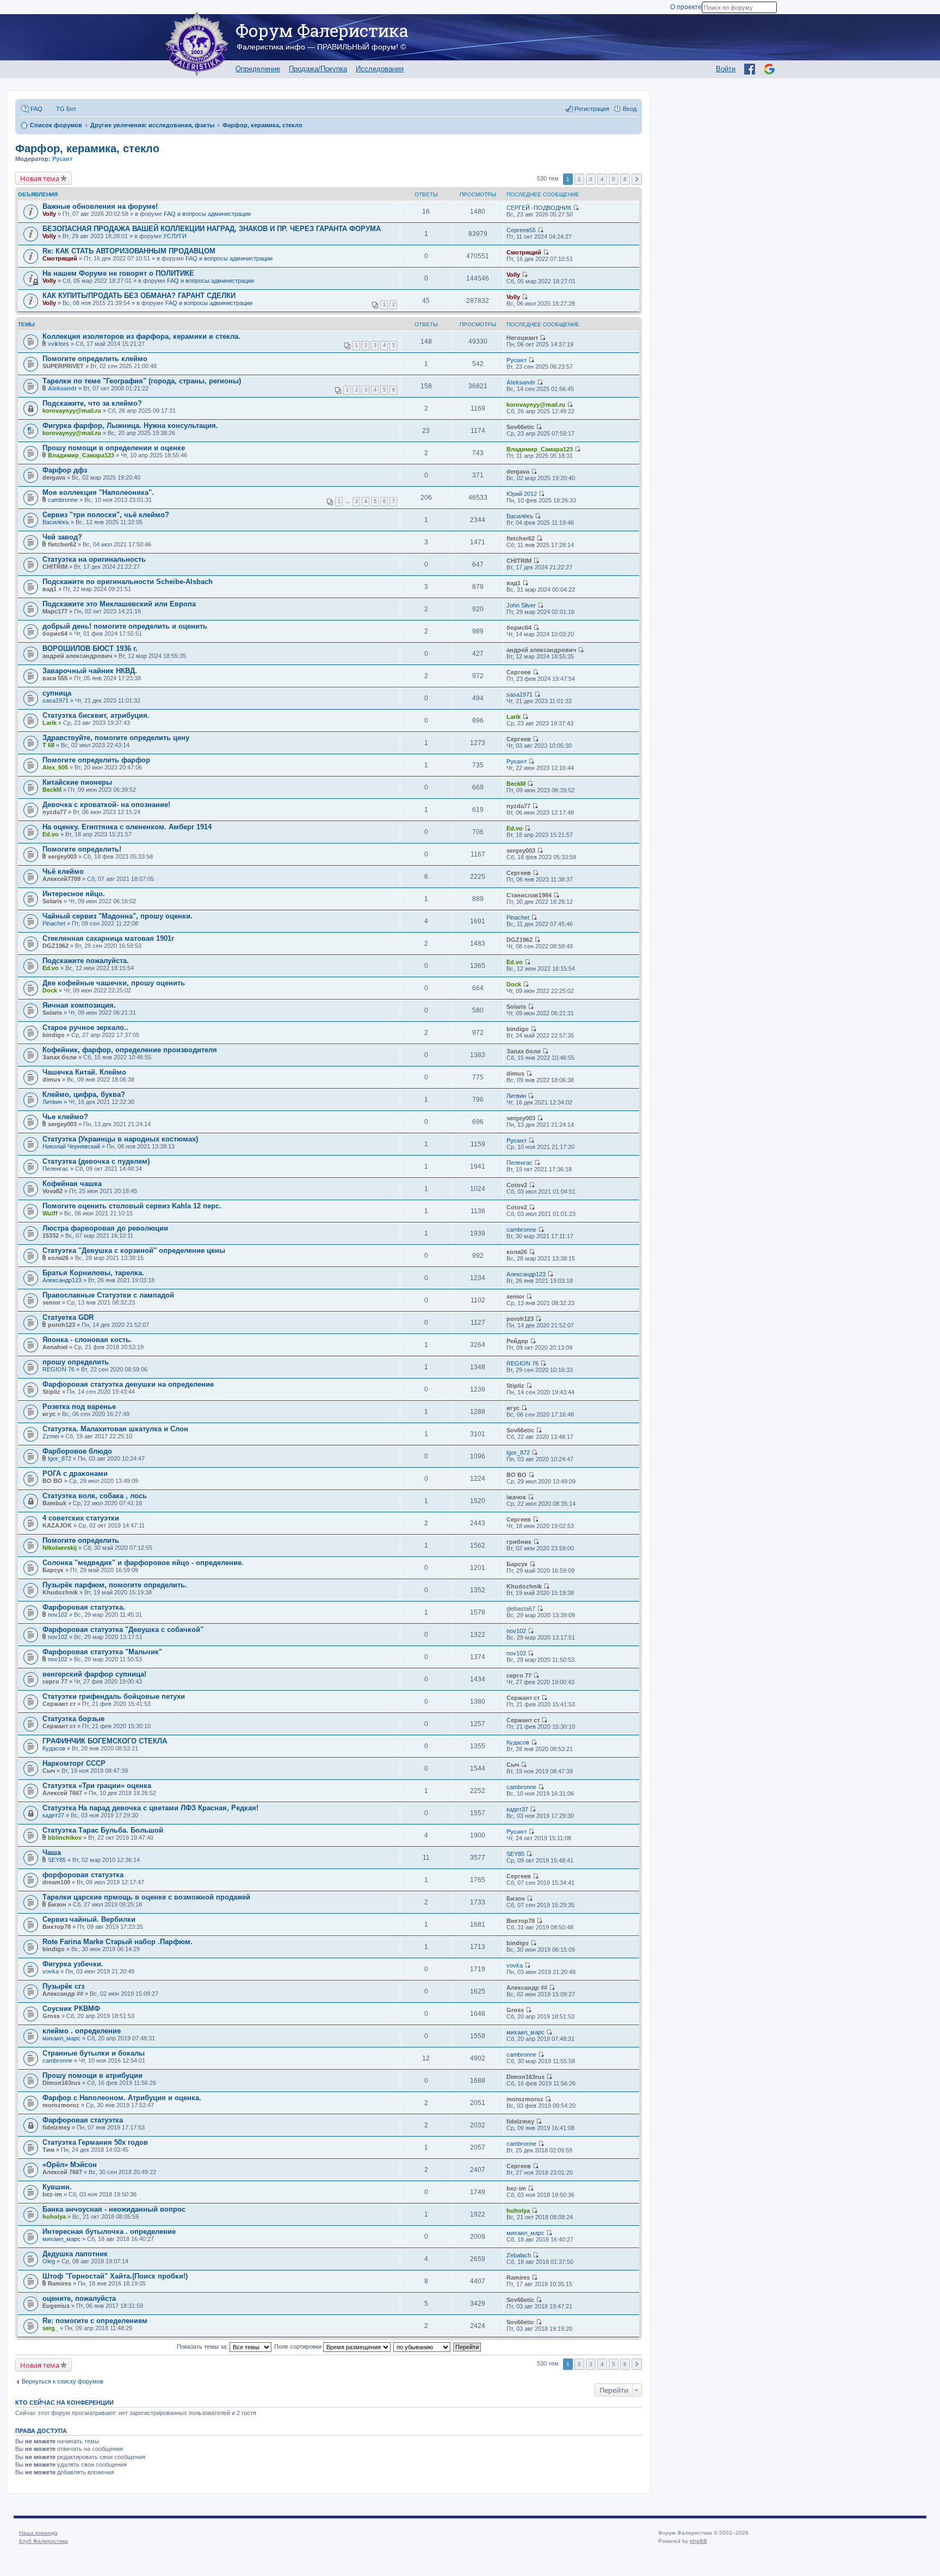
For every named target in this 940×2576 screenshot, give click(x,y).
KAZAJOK (57, 1525)
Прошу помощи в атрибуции (92, 2075)
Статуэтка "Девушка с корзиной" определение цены (134, 1250)
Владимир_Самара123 (81, 455)
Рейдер (517, 1341)
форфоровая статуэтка (83, 1875)
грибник (519, 1542)
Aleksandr (62, 388)
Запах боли (60, 1057)
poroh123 (61, 1325)
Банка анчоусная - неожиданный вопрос (114, 2209)
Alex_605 (55, 767)
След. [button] (637, 179)
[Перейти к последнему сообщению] (576, 208)
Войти (726, 69)
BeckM (52, 790)
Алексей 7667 (62, 1793)
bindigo (54, 1035)
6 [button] (625, 179)
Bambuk (54, 1503)
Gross (51, 2016)
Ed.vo (51, 834)
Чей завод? (62, 537)
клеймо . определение (82, 2031)
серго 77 (55, 1681)
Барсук (53, 1570)
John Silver (521, 605)
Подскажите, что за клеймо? (92, 403)
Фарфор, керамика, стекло (87, 148)
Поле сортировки (299, 2347)
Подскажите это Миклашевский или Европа (119, 604)
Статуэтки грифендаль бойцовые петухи (114, 1696)
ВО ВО (52, 1481)
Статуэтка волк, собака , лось (95, 1496)
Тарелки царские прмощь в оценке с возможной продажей (146, 1897)
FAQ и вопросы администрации (207, 214)
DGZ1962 (55, 946)
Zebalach (519, 2255)
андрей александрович (77, 656)
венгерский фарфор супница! (94, 1674)
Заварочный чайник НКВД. (90, 671)
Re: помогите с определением (95, 2321)
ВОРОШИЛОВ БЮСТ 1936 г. (90, 648)
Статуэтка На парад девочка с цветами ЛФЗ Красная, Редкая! (150, 1808)
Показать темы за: (203, 2347)
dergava (54, 477)
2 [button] (579, 179)
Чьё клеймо (63, 871)
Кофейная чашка (72, 1184)
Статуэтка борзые (73, 1719)
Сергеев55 (521, 230)
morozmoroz (61, 2105)
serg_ (50, 2328)
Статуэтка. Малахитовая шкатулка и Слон (115, 1429)
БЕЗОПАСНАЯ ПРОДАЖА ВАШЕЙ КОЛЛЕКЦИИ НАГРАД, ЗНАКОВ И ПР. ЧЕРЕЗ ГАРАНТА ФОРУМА (212, 229)
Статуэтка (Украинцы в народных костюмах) (120, 1139)
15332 (51, 1236)
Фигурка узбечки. (73, 1964)
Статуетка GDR (68, 1317)
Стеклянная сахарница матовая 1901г (108, 938)
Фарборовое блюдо (77, 1451)
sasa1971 (55, 700)
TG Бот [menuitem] (66, 109)
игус (49, 1414)
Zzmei (51, 1436)
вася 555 (55, 678)
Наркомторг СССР (74, 1763)
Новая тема (40, 178)
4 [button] (602, 179)
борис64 (55, 634)
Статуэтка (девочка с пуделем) (96, 1161)
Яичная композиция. (79, 1005)
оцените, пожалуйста (79, 2298)
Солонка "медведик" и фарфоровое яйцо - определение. (143, 1563)
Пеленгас (55, 1169)
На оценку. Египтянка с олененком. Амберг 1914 (127, 827)
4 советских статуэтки (81, 1518)
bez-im (52, 2194)
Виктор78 (57, 1927)
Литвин (52, 1102)
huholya (54, 2217)
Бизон (57, 1904)
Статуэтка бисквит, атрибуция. (96, 715)
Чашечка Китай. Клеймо (84, 1072)
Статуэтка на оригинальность (94, 559)
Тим (48, 2150)
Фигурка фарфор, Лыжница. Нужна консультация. (130, 426)
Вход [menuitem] (630, 109)
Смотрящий (60, 258)
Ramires (60, 2283)
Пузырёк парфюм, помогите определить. (115, 1585)
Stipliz (51, 1392)
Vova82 (52, 1191)
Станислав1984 (529, 895)
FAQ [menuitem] (36, 109)
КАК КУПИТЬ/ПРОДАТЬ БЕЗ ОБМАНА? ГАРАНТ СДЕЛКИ (139, 296)
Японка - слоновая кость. (87, 1340)
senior (51, 1302)
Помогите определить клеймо (95, 359)
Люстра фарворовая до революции (105, 1228)
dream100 (56, 1882)
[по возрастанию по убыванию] (422, 2347)
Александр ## (63, 1994)
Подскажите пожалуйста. (86, 961)
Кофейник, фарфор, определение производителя (130, 1050)
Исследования (380, 69)
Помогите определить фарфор (96, 760)
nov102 (58, 1615)
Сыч (49, 1771)
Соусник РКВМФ (71, 2009)
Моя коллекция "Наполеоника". (98, 492)
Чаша (52, 1852)
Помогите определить (81, 1540)
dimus (51, 1079)
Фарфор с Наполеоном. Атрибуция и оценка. (122, 2098)
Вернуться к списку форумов (63, 2381)
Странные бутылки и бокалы (94, 2053)
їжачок (516, 1497)
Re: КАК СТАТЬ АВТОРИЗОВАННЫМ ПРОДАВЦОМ (129, 251)
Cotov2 (517, 1185)
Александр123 (62, 1280)
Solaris (52, 901)
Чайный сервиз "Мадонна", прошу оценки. (117, 916)
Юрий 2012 (522, 494)
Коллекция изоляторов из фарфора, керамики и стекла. (141, 336)
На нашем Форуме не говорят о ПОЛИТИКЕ (118, 273)
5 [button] (614, 179)
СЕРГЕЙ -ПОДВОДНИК (539, 208)
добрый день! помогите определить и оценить (125, 626)
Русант (62, 159)
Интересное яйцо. (74, 894)
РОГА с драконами (75, 1473)
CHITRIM (55, 567)
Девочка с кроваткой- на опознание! (106, 805)
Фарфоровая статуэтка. (84, 1607)
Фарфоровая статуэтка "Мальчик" (102, 1652)
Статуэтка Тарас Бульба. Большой (103, 1830)
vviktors (58, 344)
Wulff (50, 1213)
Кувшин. (57, 2187)
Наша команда (38, 2533)
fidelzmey (56, 2127)
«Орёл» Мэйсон (70, 2165)
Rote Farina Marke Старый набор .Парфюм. (117, 1942)
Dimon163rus (61, 2083)
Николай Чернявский (71, 1146)
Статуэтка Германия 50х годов (95, 2142)
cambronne (63, 500)
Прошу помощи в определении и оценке (114, 448)
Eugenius (56, 2306)
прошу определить (76, 1362)
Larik (50, 723)
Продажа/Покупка (318, 69)
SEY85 (57, 1860)
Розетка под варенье (79, 1407)
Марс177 (55, 611)
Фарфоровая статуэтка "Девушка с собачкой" (123, 1630)
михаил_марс (61, 2038)
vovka (51, 1971)
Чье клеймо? (65, 1117)
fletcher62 (62, 544)
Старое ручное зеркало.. (85, 1028)
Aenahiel (55, 1347)
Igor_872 (60, 1458)
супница (57, 693)
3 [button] (591, 179)
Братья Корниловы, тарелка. (93, 1273)
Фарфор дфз (65, 470)
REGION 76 (58, 1369)
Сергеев (519, 672)
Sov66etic (520, 427)
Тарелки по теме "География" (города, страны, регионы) (142, 381)
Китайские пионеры (77, 782)
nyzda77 (54, 812)
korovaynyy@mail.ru (72, 411)
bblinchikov (65, 1838)
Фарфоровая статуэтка (83, 2120)
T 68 (48, 745)
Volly (49, 214)
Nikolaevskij (60, 1548)
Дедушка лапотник (75, 2254)
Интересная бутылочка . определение (109, 2232)
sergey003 (62, 856)
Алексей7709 (61, 879)
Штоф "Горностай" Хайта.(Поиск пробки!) (115, 2276)
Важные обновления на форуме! (100, 206)
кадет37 (53, 1815)
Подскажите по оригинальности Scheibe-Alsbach (128, 582)
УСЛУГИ (175, 236)
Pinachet (54, 923)
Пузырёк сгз (63, 1986)
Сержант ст (59, 1704)
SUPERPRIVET (63, 366)
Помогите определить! (82, 849)
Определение (258, 69)
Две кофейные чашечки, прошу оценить (114, 983)
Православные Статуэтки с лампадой (108, 1295)
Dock (50, 990)
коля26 (58, 1258)
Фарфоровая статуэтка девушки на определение (128, 1384)
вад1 (50, 589)
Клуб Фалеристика (44, 2541)
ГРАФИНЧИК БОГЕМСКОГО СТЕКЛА (105, 1741)
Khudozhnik (60, 1592)
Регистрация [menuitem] (592, 109)
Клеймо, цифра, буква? (84, 1094)
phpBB (698, 2541)
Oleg (49, 2261)
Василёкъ (56, 522)
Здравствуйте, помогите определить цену (116, 738)
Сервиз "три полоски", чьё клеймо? (106, 515)
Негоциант (522, 338)
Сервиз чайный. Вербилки (89, 1919)
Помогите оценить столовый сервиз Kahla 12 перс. (132, 1206)
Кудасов (54, 1748)
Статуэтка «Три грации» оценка (97, 1786)
